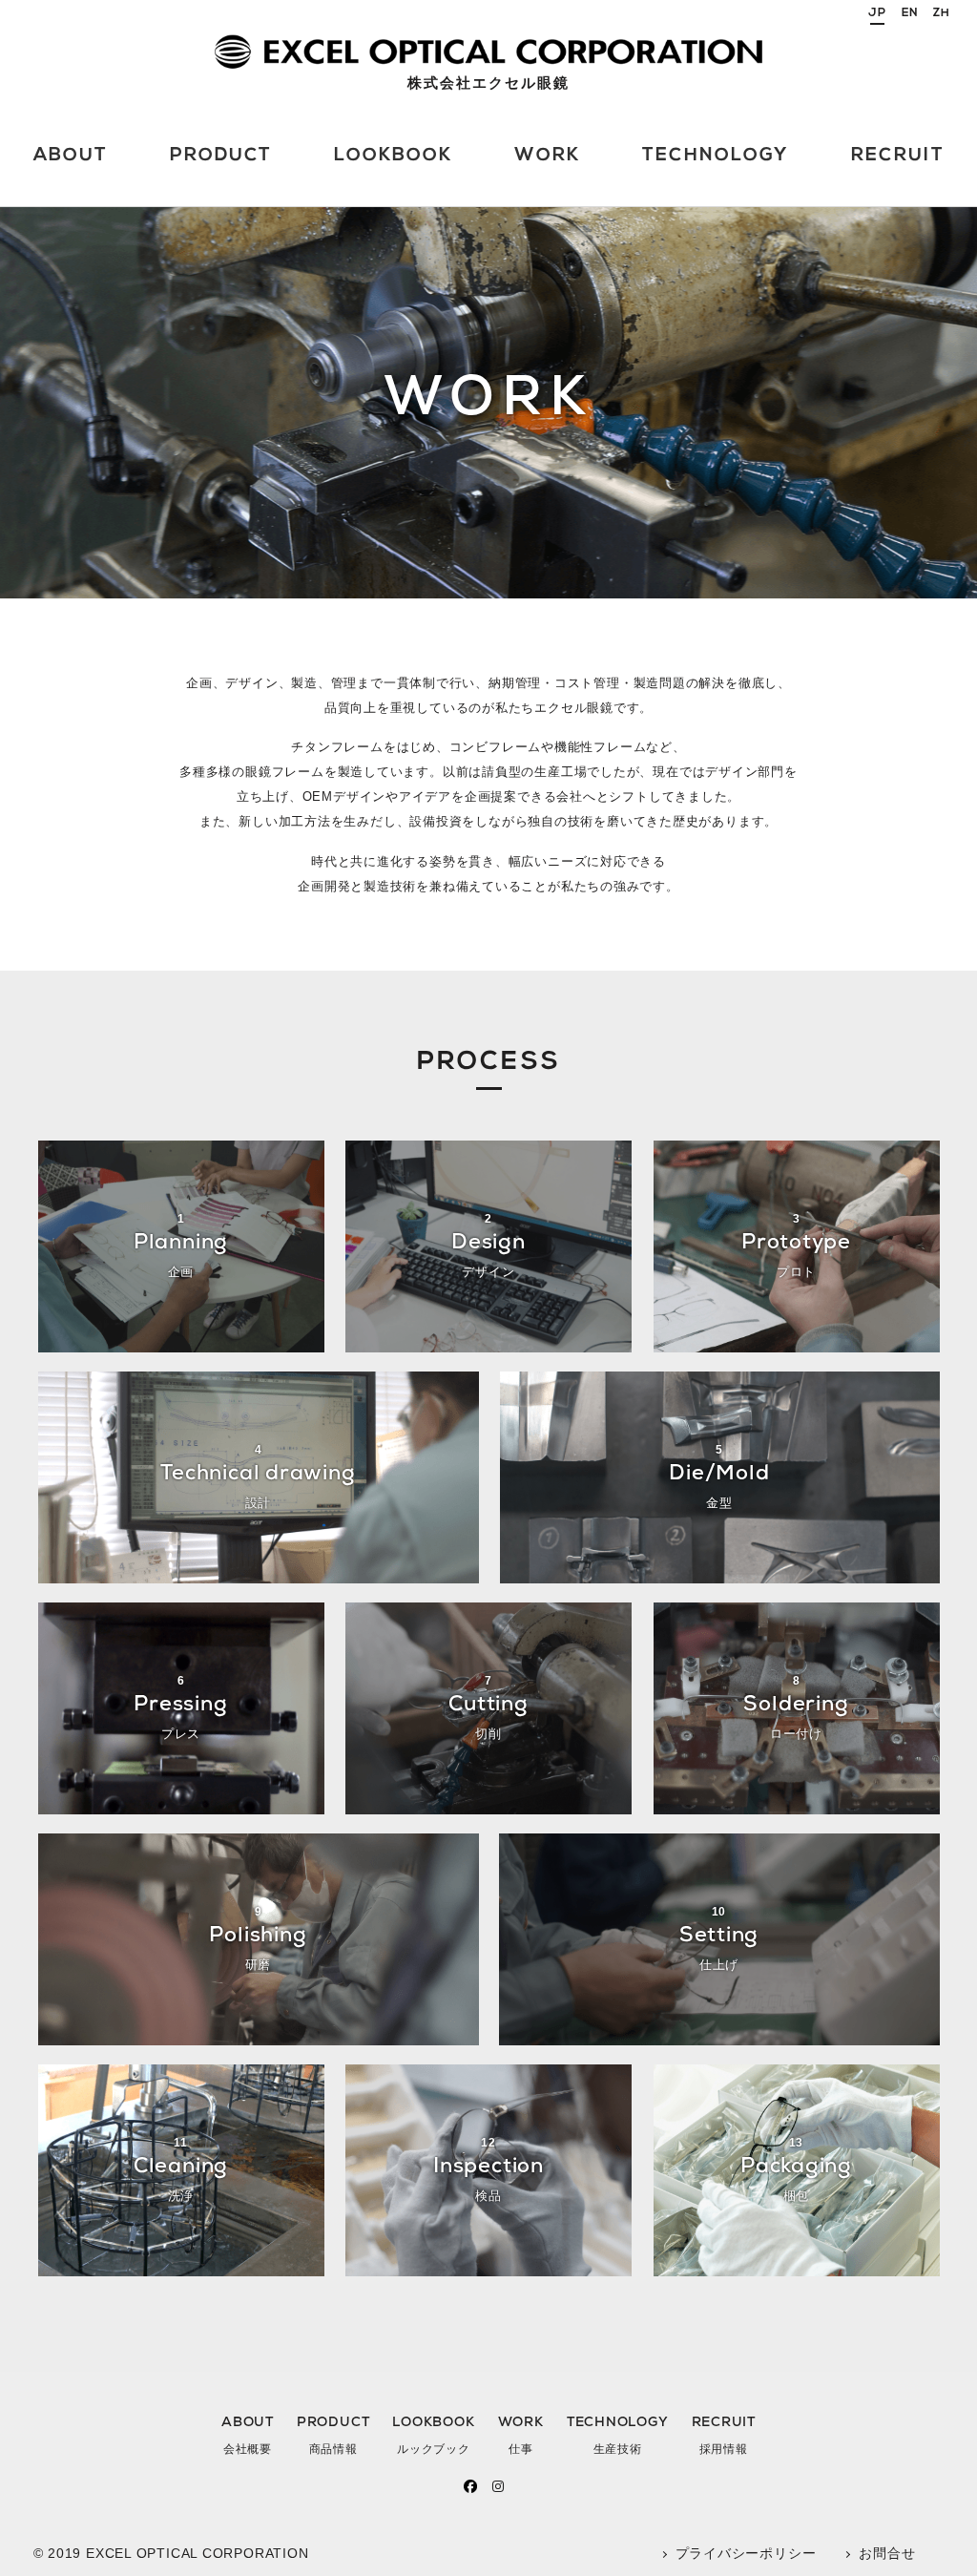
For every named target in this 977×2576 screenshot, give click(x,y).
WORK (521, 2437)
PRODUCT (333, 2437)
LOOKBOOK (433, 2437)
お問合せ (887, 2553)
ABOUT (248, 2437)
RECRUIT (724, 2437)
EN (910, 13)
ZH (942, 13)
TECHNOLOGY (618, 2437)
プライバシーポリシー (746, 2553)
